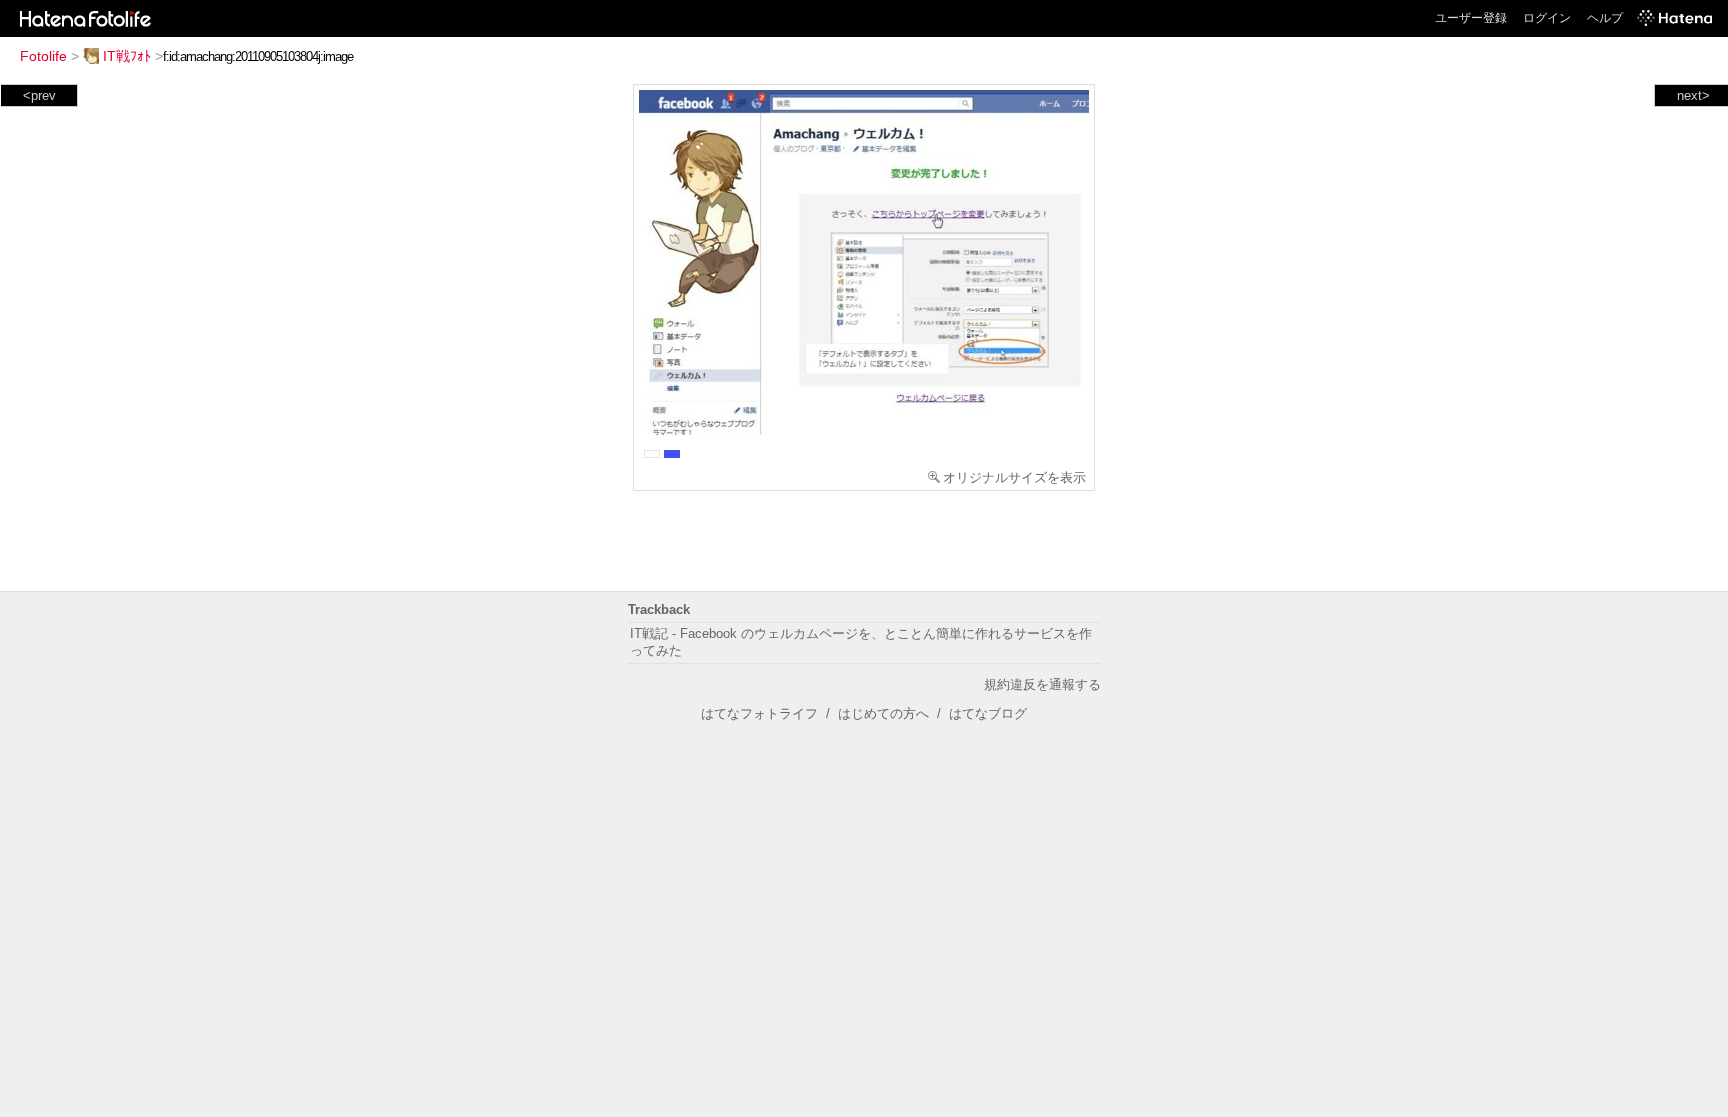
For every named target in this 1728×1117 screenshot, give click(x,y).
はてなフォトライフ (759, 713)
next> (1693, 95)
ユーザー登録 (1471, 18)
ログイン (1547, 18)
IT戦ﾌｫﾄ (127, 56)
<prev (39, 95)
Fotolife (43, 56)
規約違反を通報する (1042, 684)
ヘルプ (1605, 18)
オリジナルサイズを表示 (1014, 477)
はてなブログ (988, 713)
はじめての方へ (883, 713)
